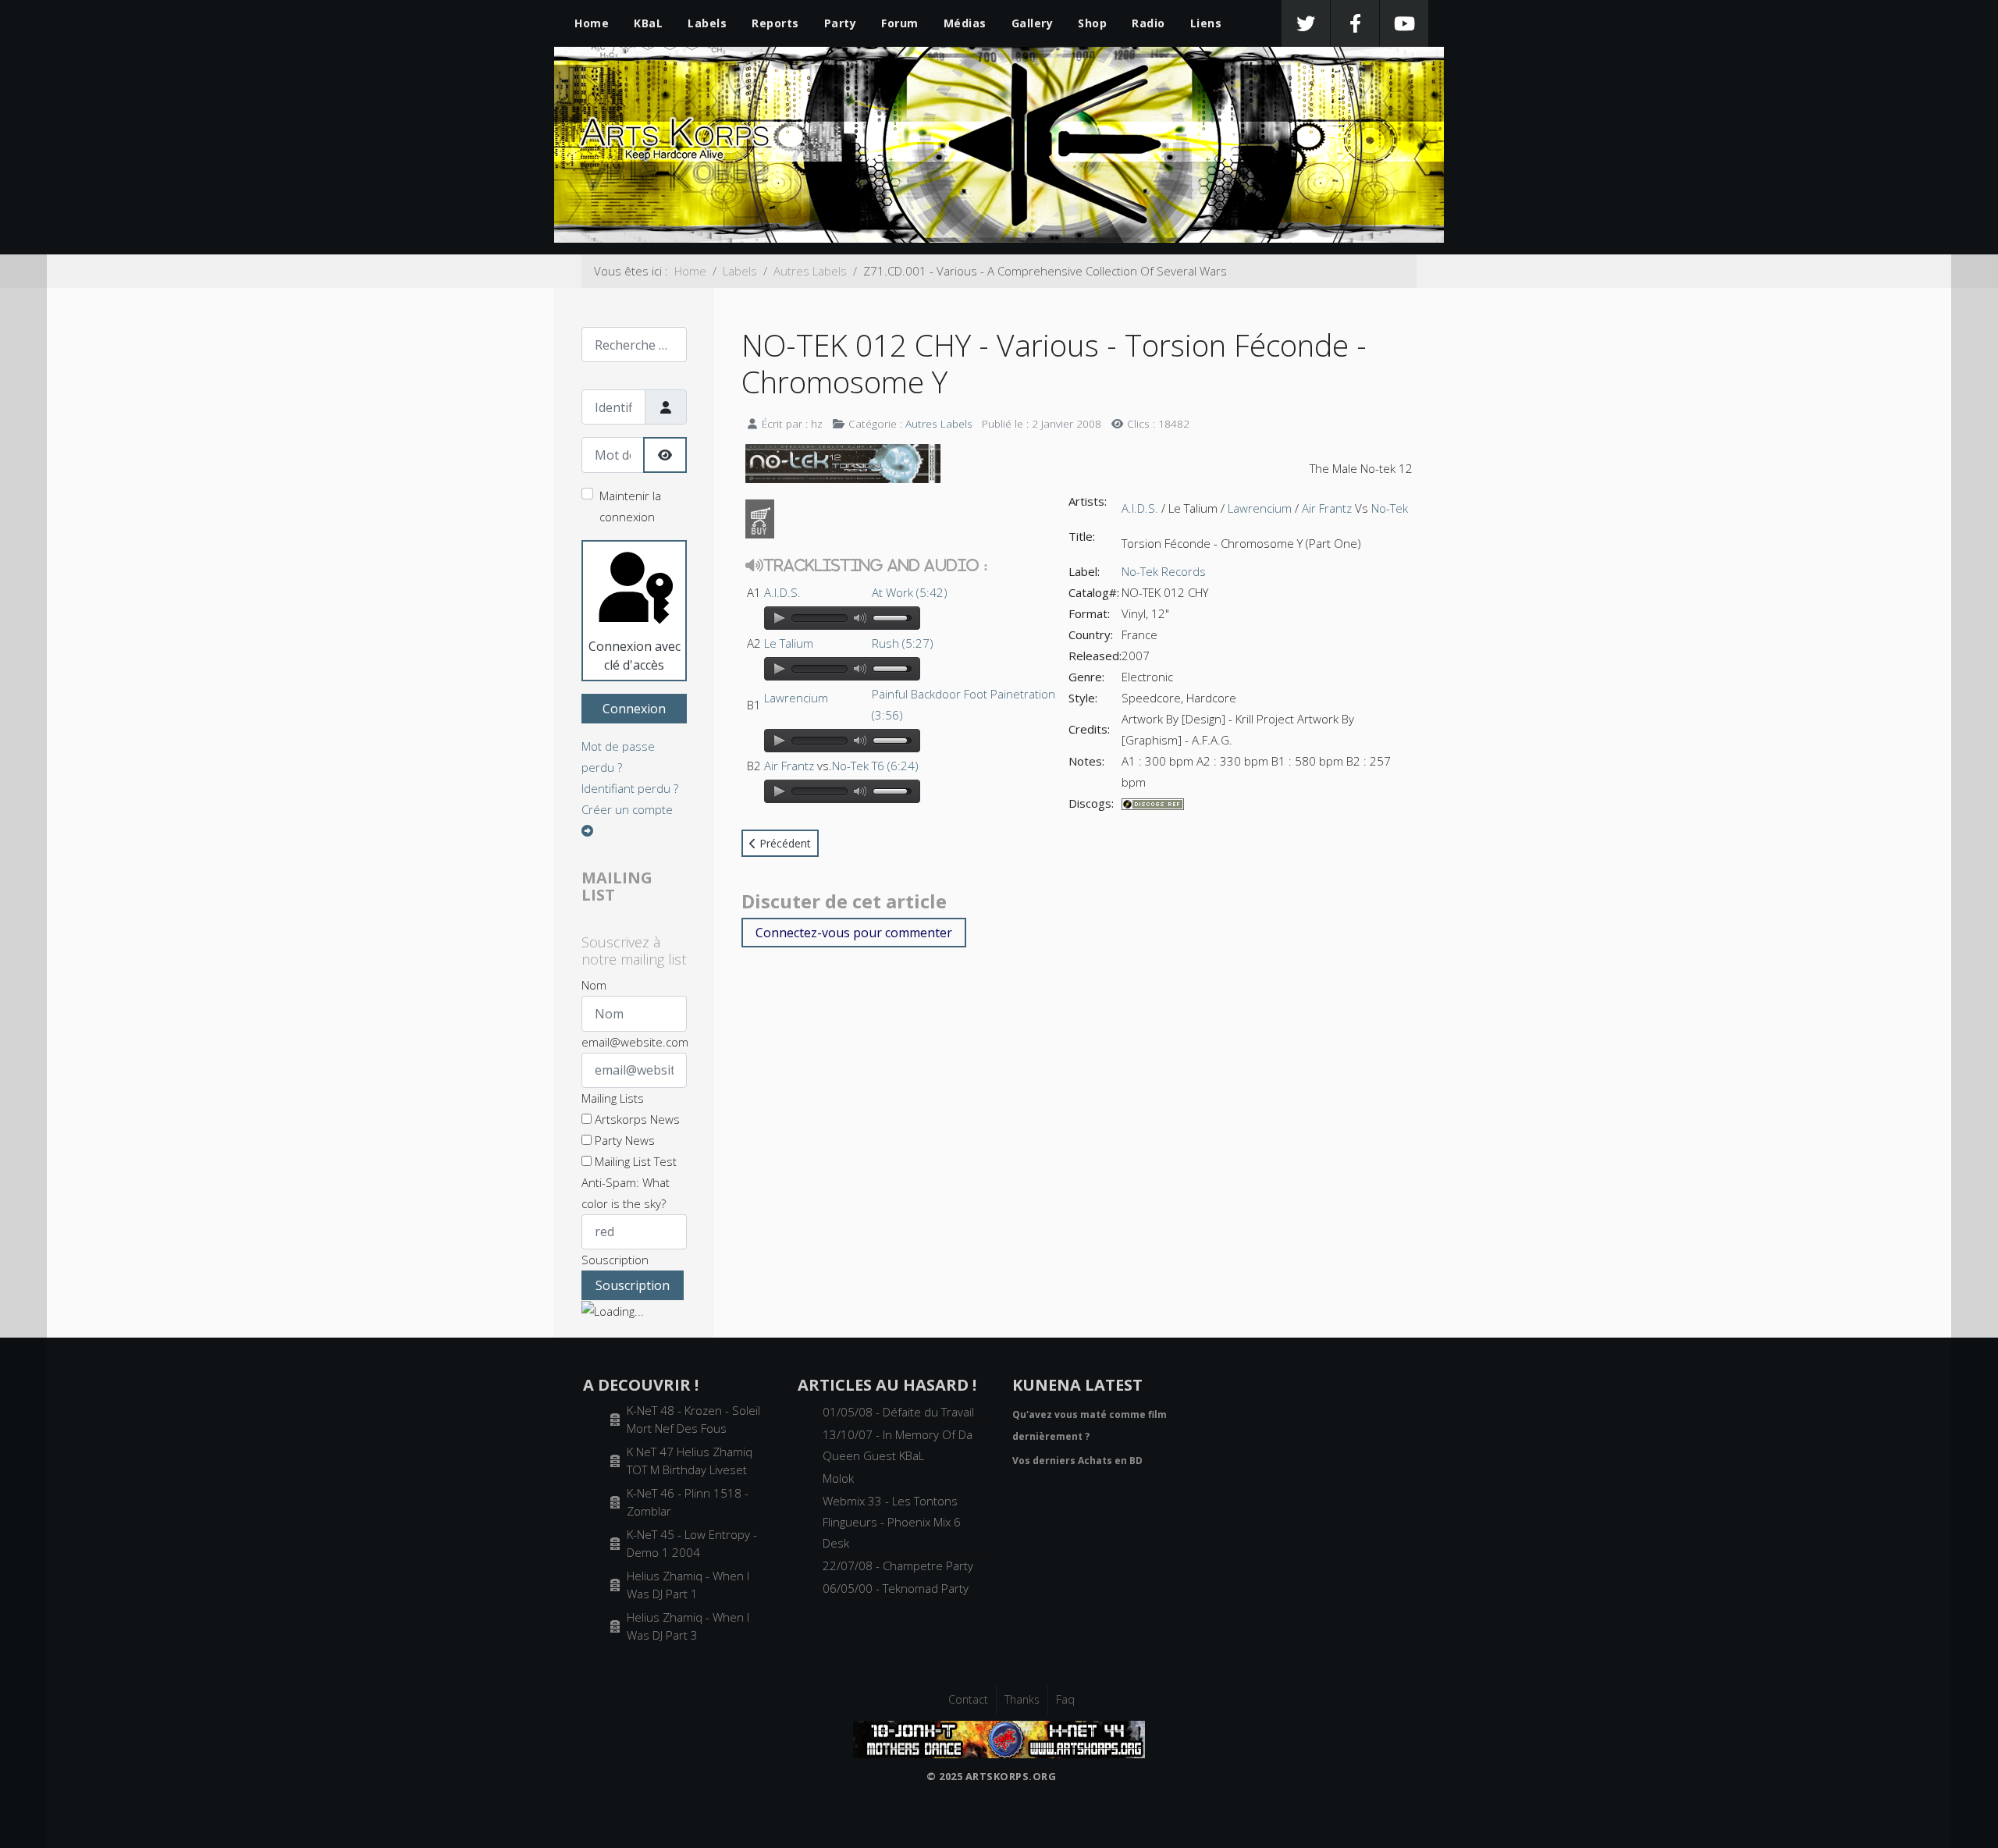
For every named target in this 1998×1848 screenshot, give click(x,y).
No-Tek (850, 766)
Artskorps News (636, 1119)
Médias (965, 23)
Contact (968, 1699)
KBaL (648, 23)
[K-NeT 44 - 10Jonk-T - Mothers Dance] (999, 1738)
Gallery (1033, 23)
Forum (900, 23)
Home (592, 23)
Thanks (1022, 1699)
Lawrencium (796, 698)
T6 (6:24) (895, 766)
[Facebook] (1355, 23)
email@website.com (635, 1042)
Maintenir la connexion (630, 506)
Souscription (615, 1260)
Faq (1065, 1699)
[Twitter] (1306, 23)
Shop (1092, 23)
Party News (623, 1140)
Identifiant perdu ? (630, 788)
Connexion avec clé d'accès (635, 656)
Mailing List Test (634, 1161)
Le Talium (789, 643)
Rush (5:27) (903, 643)
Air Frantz (789, 766)
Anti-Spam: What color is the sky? (626, 1193)
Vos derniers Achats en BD (1077, 1461)
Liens (1206, 23)
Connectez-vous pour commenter (854, 933)
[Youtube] (1404, 23)
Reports (775, 23)
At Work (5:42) (910, 592)
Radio (1148, 23)
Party (841, 23)
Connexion (634, 709)
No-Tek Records (1164, 571)
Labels (707, 23)
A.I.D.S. (782, 592)
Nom (594, 985)
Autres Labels (939, 423)
